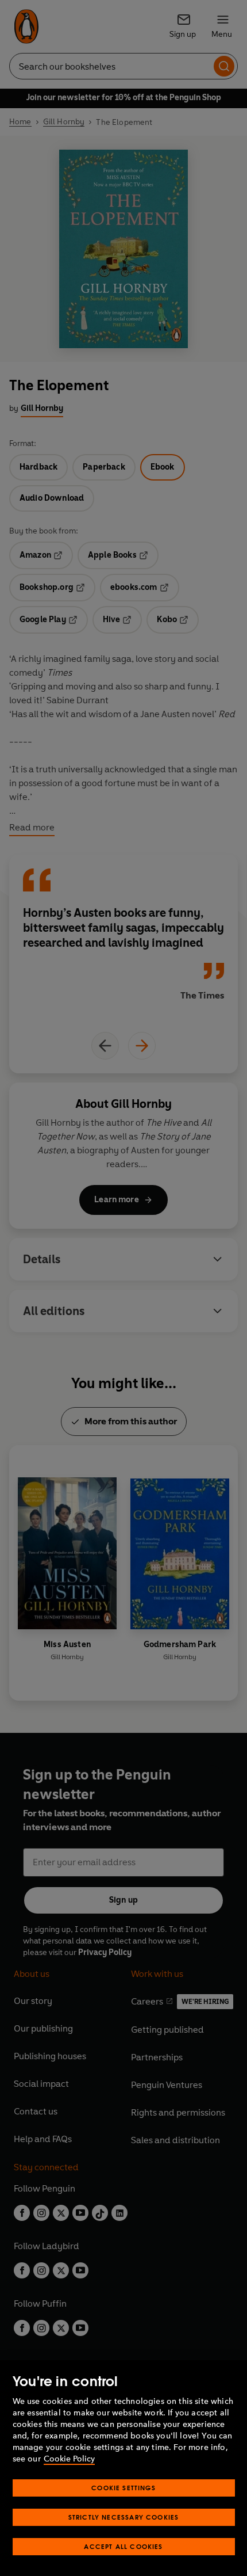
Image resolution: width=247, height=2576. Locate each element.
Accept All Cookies (123, 2546)
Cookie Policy (69, 2459)
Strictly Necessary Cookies (124, 2517)
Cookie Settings (123, 2488)
